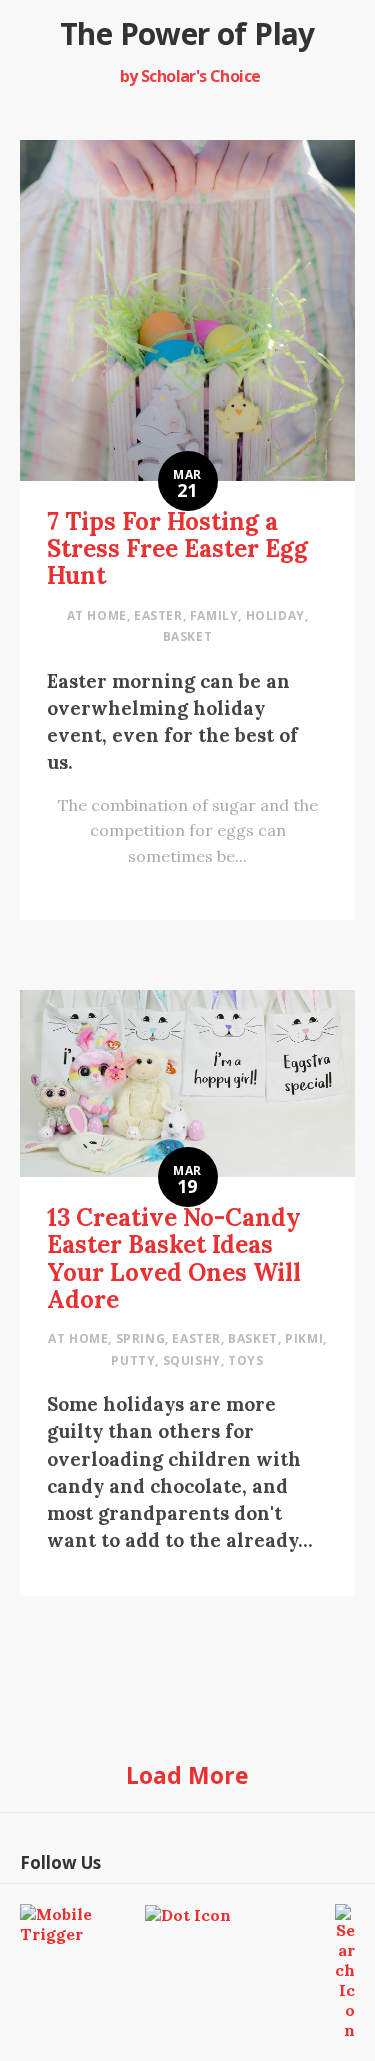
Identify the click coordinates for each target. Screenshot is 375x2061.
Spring (141, 1338)
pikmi (304, 1338)
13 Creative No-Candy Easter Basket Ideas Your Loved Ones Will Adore (174, 1258)
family (214, 615)
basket (188, 636)
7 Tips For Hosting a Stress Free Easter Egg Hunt (177, 548)
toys (245, 1360)
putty (133, 1360)
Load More (187, 1776)
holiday (275, 615)
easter (158, 615)
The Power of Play (187, 33)
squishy (192, 1360)
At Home (97, 615)
